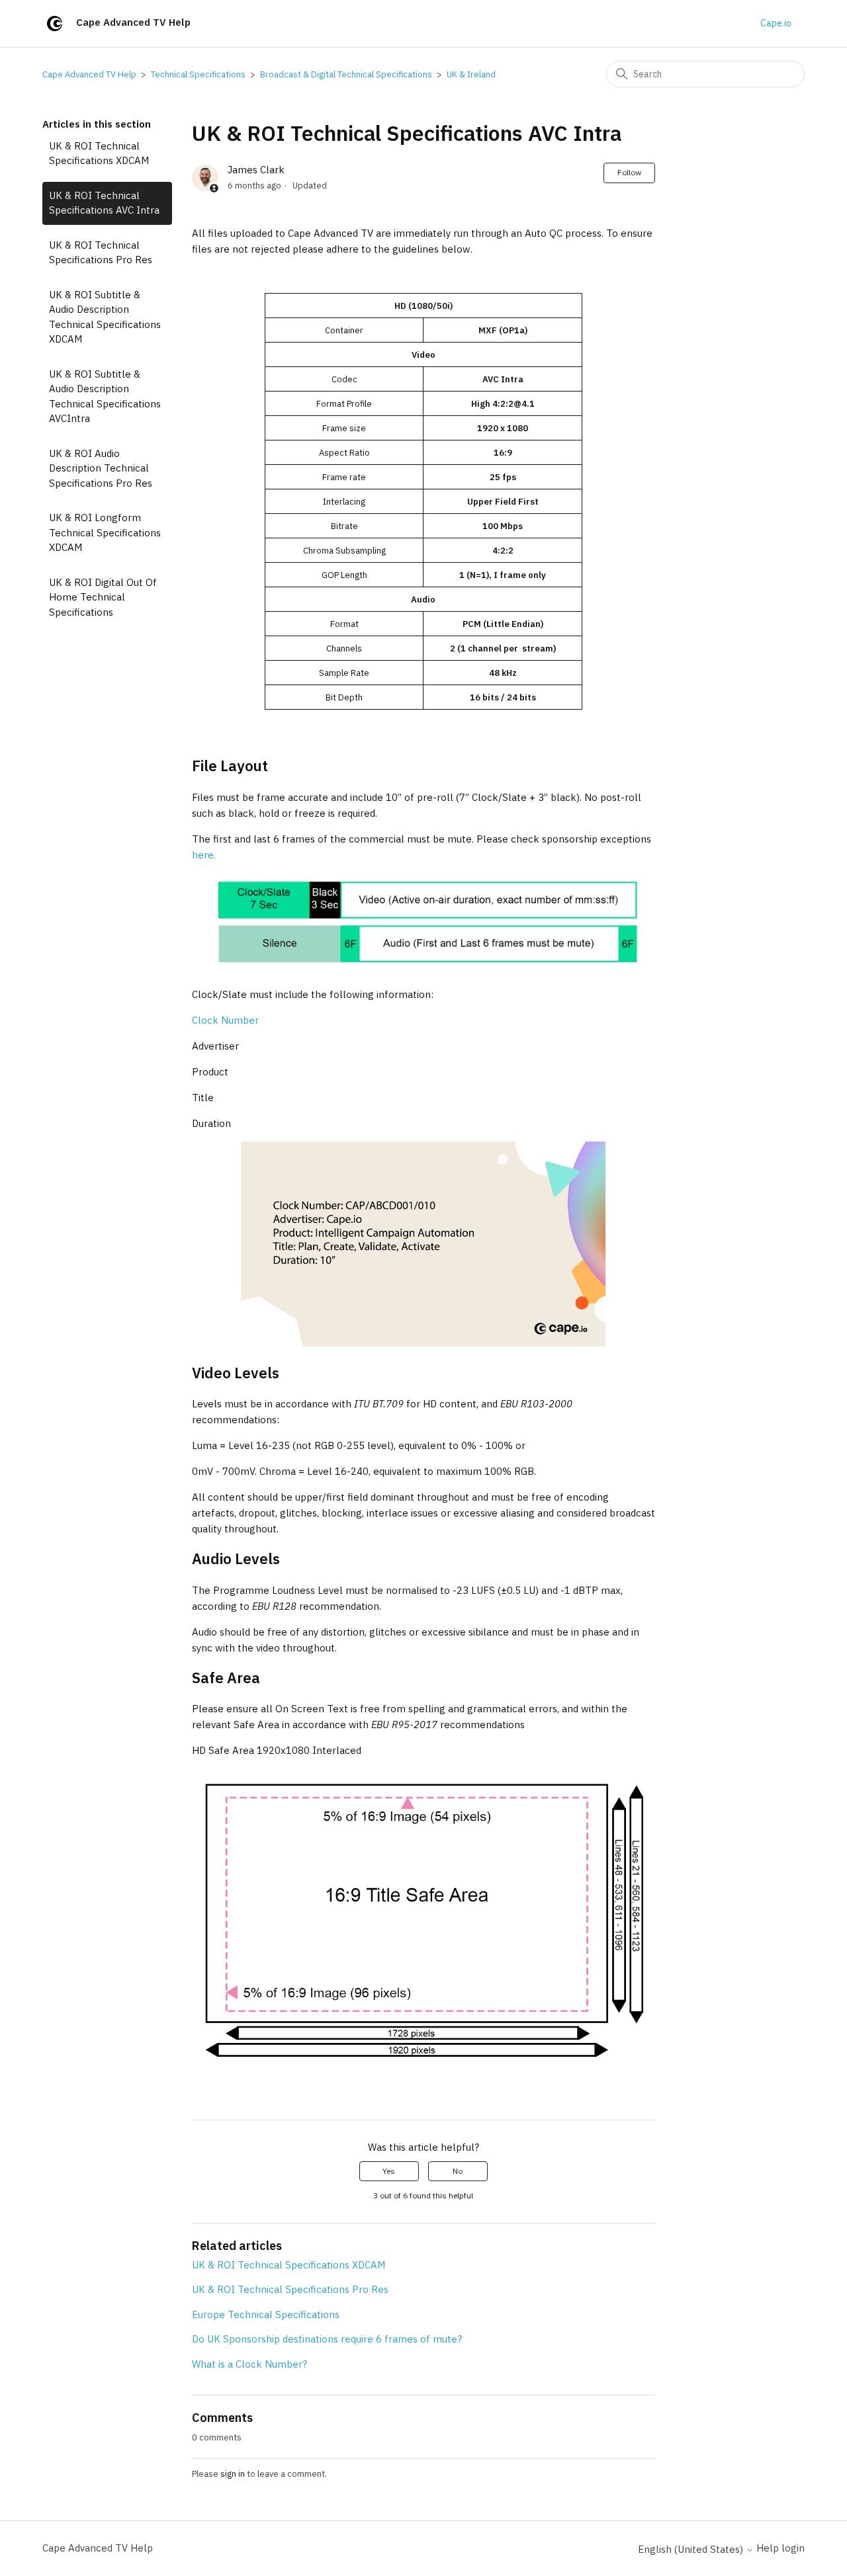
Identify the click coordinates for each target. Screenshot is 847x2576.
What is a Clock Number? (249, 2364)
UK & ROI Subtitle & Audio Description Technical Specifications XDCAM (105, 317)
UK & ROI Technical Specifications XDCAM (99, 153)
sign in (233, 2474)
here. (204, 855)
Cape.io (776, 23)
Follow (629, 172)
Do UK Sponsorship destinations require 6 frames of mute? (327, 2339)
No (458, 2171)
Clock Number (225, 1020)
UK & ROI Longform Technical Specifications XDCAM (105, 532)
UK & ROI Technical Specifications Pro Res (101, 253)
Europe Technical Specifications (266, 2314)
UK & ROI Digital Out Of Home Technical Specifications (103, 597)
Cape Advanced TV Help (89, 74)
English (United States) (692, 2549)
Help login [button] (780, 2548)
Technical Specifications (198, 74)
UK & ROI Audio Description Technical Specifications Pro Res (101, 468)
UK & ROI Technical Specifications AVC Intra (104, 203)
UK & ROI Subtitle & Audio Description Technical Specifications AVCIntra (105, 396)
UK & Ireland (471, 74)
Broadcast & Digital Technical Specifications (346, 74)
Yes (389, 2171)
